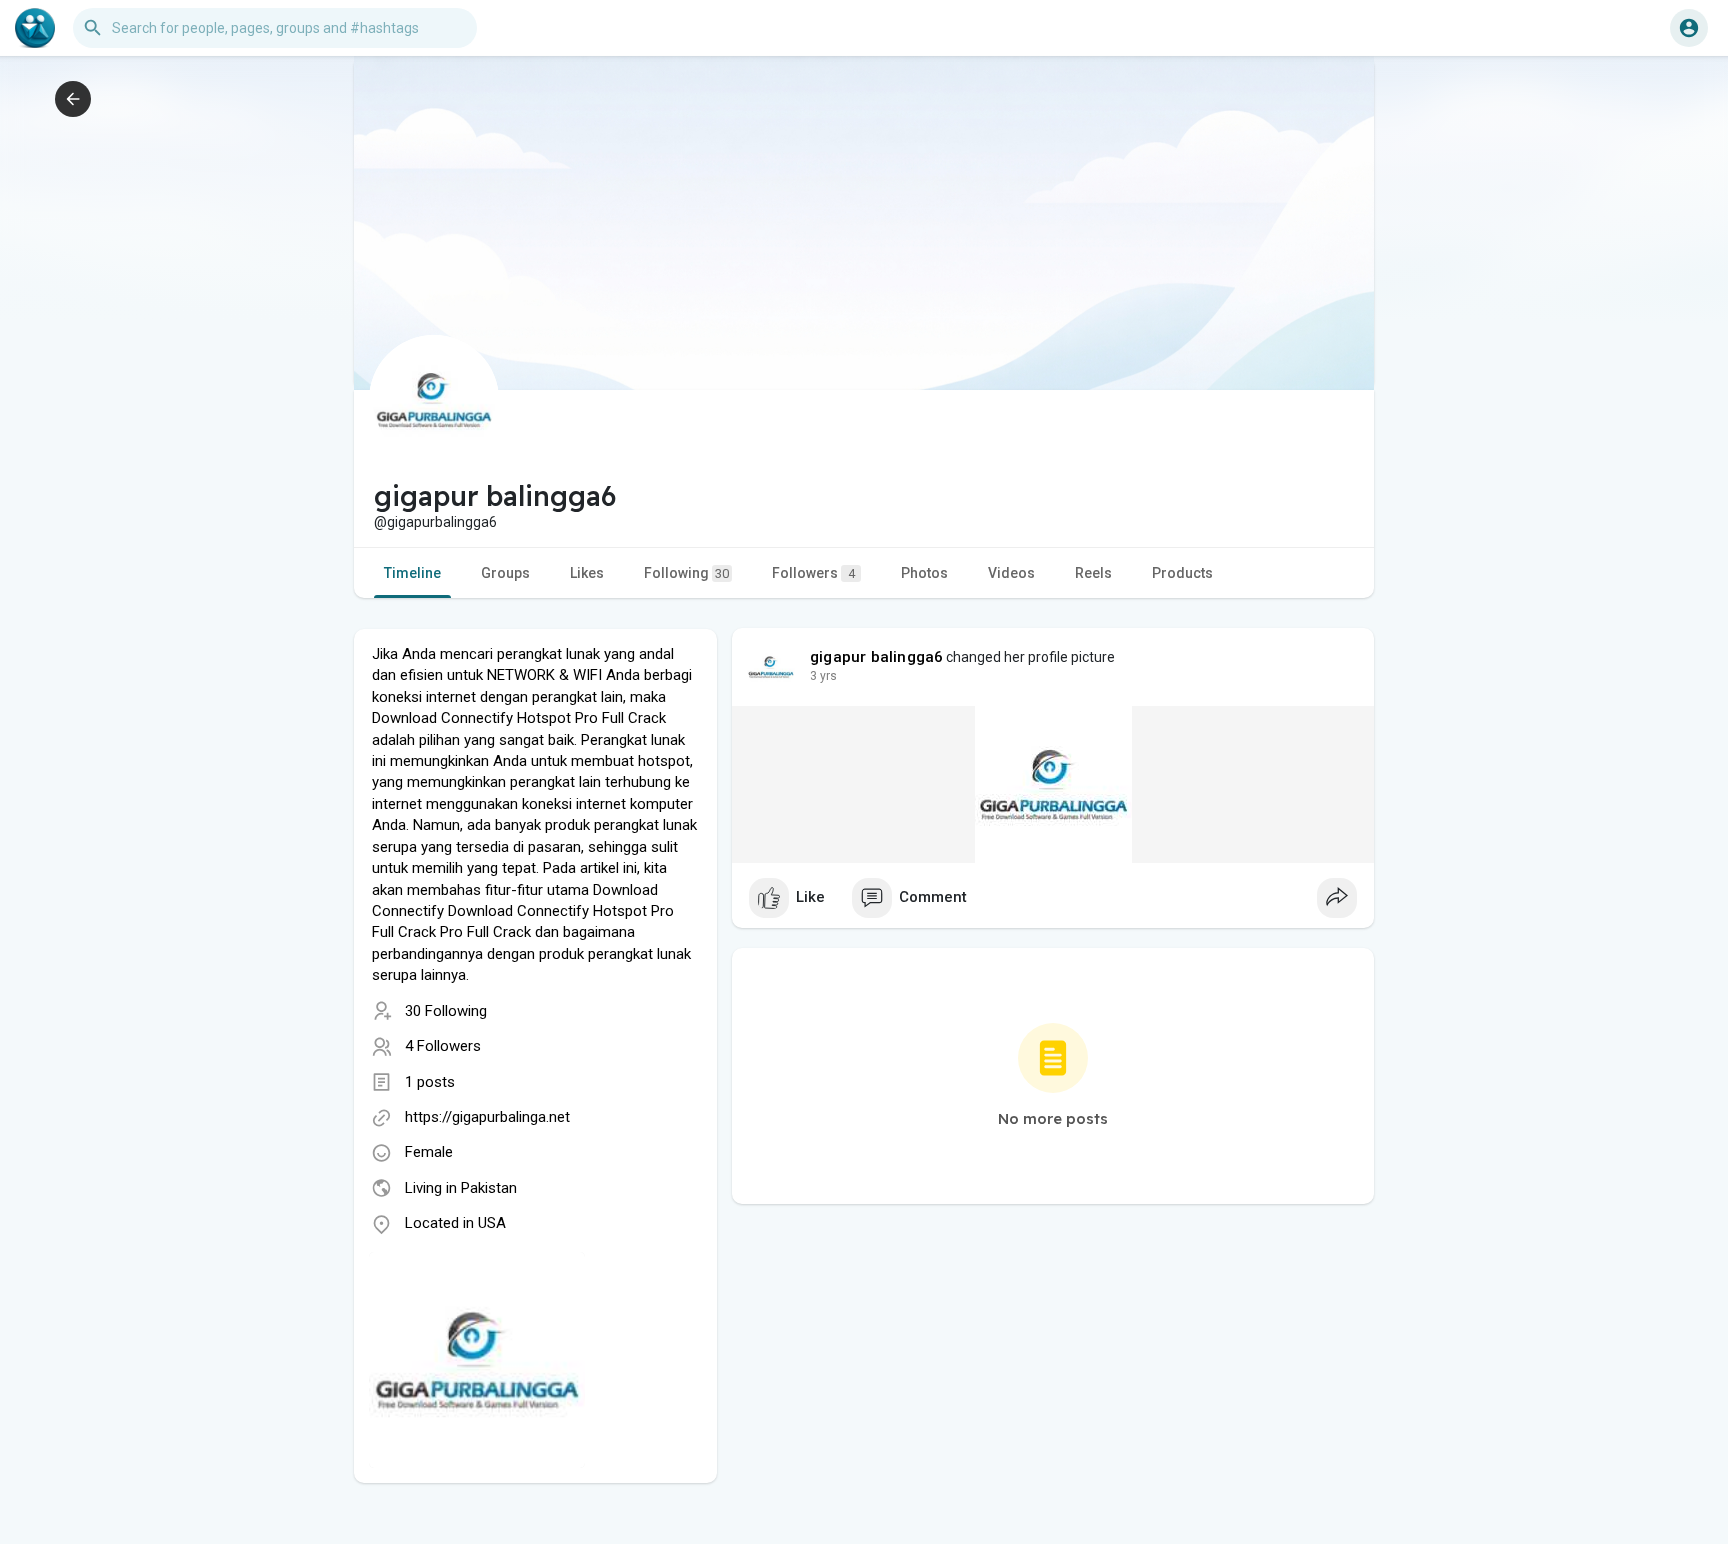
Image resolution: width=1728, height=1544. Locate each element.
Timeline (412, 573)
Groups (505, 573)
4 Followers (443, 1046)
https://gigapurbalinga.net (487, 1117)
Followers (813, 573)
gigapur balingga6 (876, 657)
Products (1182, 573)
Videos (1011, 573)
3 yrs (823, 676)
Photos (924, 573)
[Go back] (73, 99)
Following (686, 573)
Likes (587, 573)
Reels (1093, 573)
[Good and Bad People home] (35, 28)
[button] (1689, 28)
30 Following (446, 1011)
